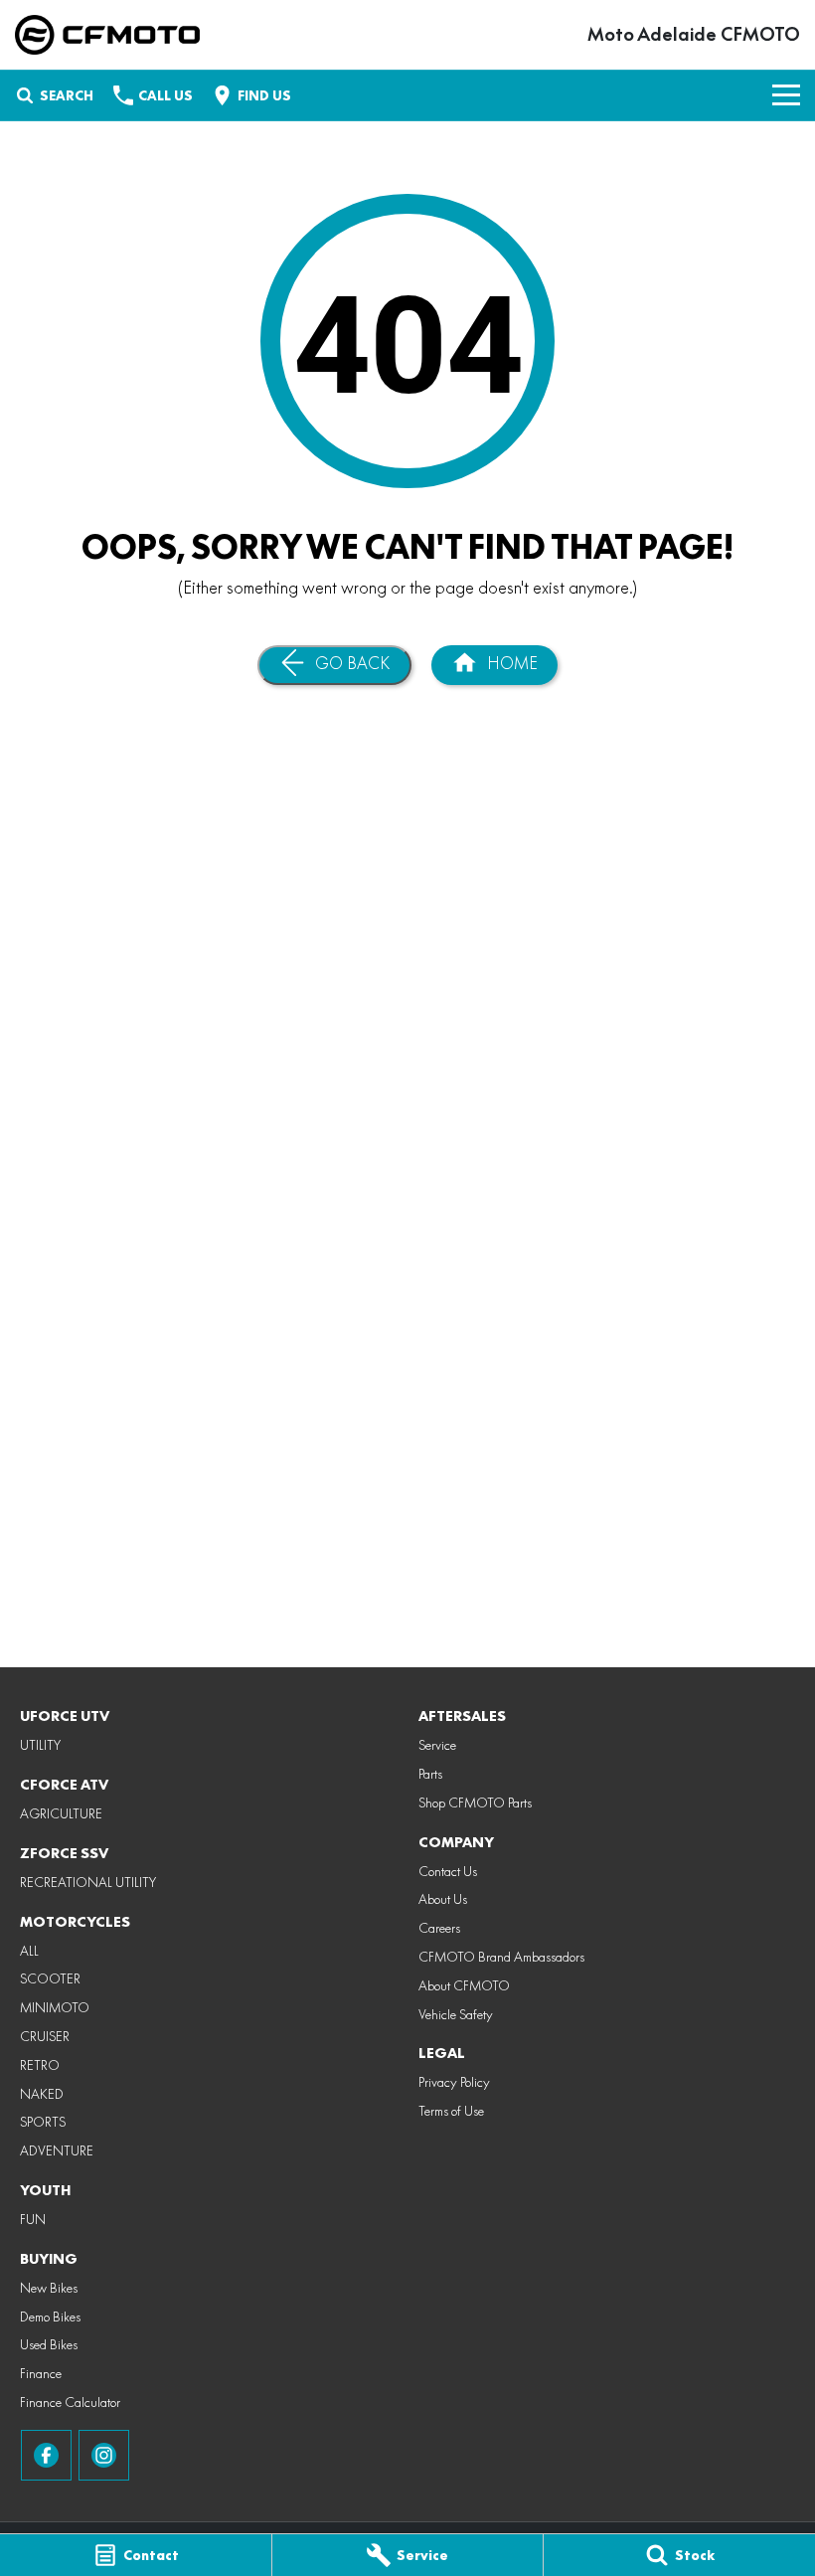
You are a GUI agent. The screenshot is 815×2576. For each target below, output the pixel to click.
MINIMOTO (55, 2007)
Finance (41, 2373)
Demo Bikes (50, 2317)
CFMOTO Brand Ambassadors (501, 1957)
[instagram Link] (104, 2455)
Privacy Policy (454, 2082)
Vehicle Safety (456, 2014)
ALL (29, 1951)
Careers (439, 1928)
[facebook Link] (46, 2455)
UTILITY (40, 1745)
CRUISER (45, 2036)
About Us (443, 1899)
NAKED (42, 2094)
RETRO (40, 2065)
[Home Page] (107, 35)
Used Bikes (49, 2344)
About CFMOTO (464, 1985)
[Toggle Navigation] (786, 95)
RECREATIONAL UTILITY (88, 1882)
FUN (33, 2219)
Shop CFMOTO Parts (475, 1803)
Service (437, 1745)
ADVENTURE (57, 2150)
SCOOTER (50, 1978)
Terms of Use (451, 2111)
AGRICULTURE (61, 1813)
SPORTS (43, 2122)
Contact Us (448, 1871)
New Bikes (49, 2288)
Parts (430, 1774)
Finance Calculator (70, 2402)
